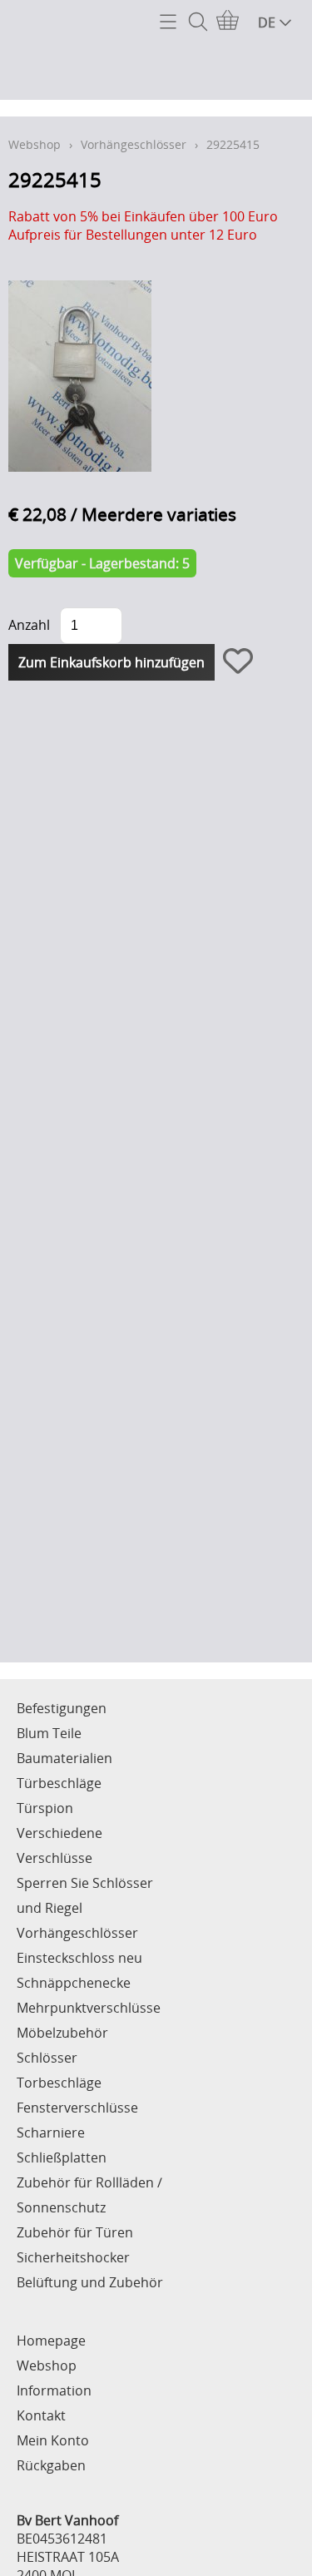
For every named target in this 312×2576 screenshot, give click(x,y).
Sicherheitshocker (73, 2257)
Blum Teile (49, 1733)
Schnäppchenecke (74, 1983)
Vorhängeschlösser (134, 144)
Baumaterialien (64, 1758)
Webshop (35, 144)
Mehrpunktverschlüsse (89, 2008)
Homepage (51, 2341)
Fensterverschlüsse (77, 2108)
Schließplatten (62, 2157)
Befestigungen (62, 1708)
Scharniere (51, 2133)
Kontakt (41, 2415)
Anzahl (29, 625)
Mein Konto (53, 2440)
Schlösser (47, 2058)
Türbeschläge (59, 1783)
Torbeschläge (59, 2083)
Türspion (45, 1808)
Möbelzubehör (62, 2033)
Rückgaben (51, 2465)
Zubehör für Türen (75, 2232)
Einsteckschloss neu (79, 1958)
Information (54, 2390)
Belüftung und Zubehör (90, 2282)
